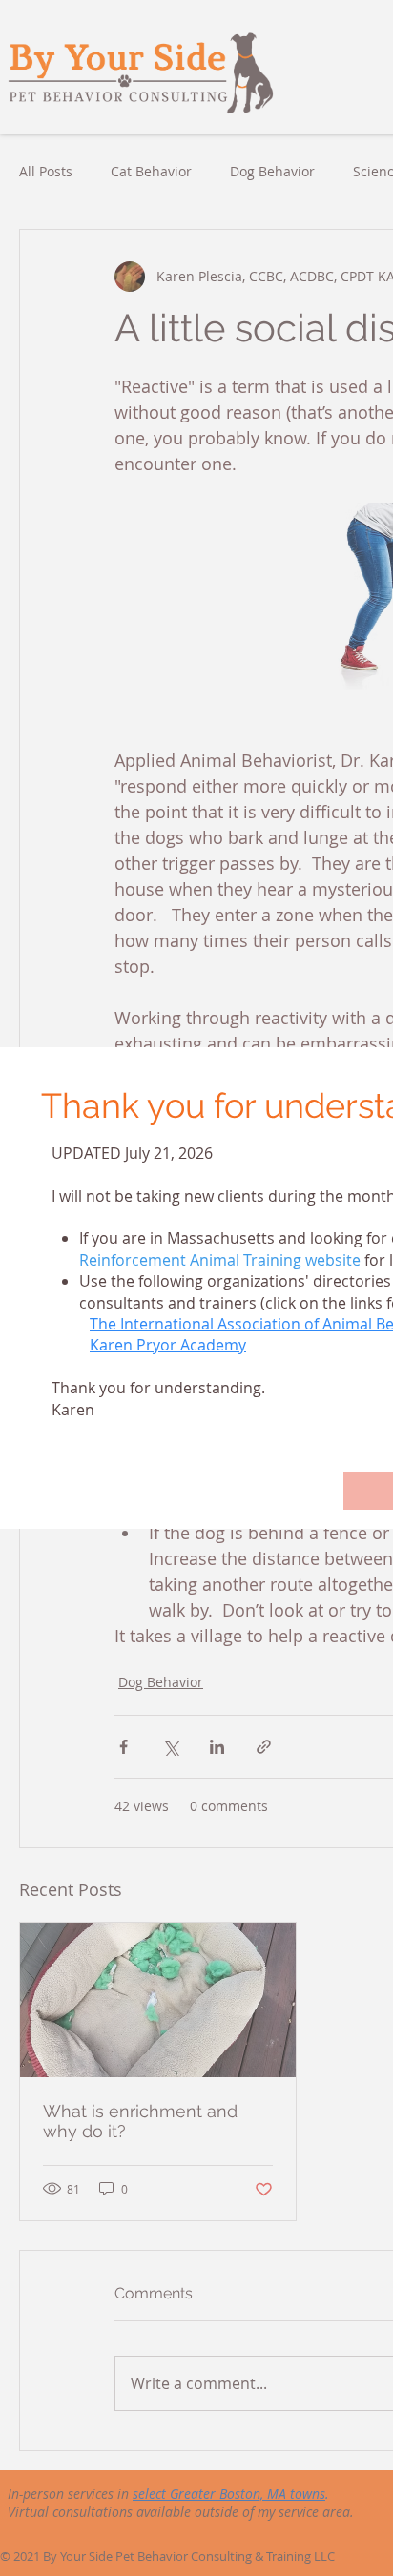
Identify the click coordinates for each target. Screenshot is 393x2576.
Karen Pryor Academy (168, 1345)
